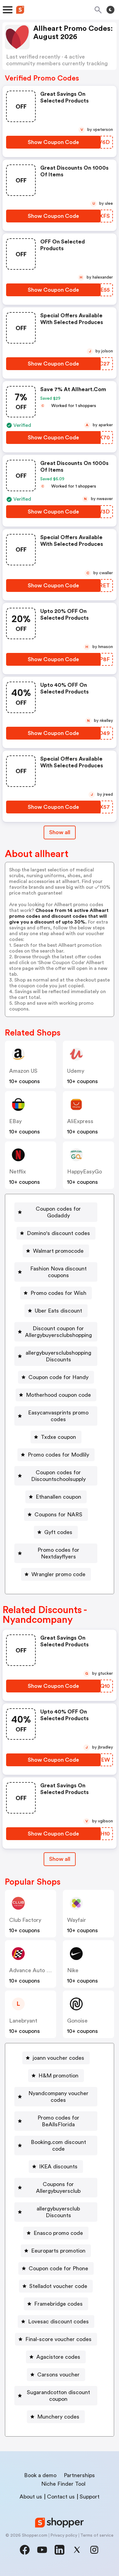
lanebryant (23, 2021)
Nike (73, 1970)
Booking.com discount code (58, 2145)
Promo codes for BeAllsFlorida (58, 2121)
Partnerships (79, 2475)
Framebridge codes (58, 2304)
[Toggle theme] (110, 10)
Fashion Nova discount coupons (58, 1272)
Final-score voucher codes (58, 2339)
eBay (15, 1121)
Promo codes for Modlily (58, 1455)
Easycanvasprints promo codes (58, 1416)
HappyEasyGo (85, 1172)
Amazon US (23, 1071)
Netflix (18, 1172)
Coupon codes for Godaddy (58, 1212)
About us (31, 2497)
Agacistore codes (58, 2357)
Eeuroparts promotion (58, 2251)
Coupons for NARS (58, 1515)
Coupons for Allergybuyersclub (58, 2188)
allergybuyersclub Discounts (58, 2212)
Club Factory (25, 1920)
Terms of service (97, 2535)
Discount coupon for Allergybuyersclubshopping (58, 1332)
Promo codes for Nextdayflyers (58, 1553)
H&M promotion (58, 2076)
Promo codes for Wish (58, 1293)
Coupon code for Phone (58, 2268)
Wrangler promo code (58, 1574)
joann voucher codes (58, 2058)
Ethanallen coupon (58, 1497)
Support (90, 2497)
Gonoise (77, 2021)
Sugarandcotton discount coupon (58, 2396)
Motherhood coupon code (58, 1395)
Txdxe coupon (58, 1437)
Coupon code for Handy (58, 1377)
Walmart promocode (58, 1251)
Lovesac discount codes (58, 2322)
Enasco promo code (58, 2233)
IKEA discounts (58, 2167)
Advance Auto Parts (34, 1970)
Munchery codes (58, 2417)
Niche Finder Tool (63, 2484)
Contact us (61, 2497)
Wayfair (77, 1920)
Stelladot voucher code (58, 2286)
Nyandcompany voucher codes (58, 2097)
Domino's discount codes (58, 1233)
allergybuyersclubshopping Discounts (58, 1356)
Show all (60, 832)
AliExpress (80, 1121)
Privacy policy (64, 2535)
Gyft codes (58, 1532)
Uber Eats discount (58, 1311)
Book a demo (40, 2475)
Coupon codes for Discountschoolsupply (58, 1476)
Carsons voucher (58, 2375)
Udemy (76, 1071)
